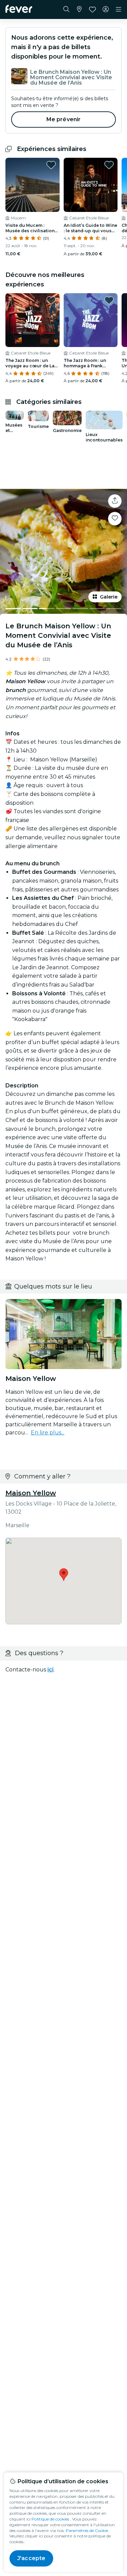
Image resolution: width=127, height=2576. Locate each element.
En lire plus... (48, 1433)
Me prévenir (64, 119)
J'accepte (31, 2558)
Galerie (109, 597)
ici (50, 1670)
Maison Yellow (31, 1493)
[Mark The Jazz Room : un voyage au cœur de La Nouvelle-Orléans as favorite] (51, 300)
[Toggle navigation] (119, 9)
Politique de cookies (50, 2519)
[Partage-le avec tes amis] (115, 501)
